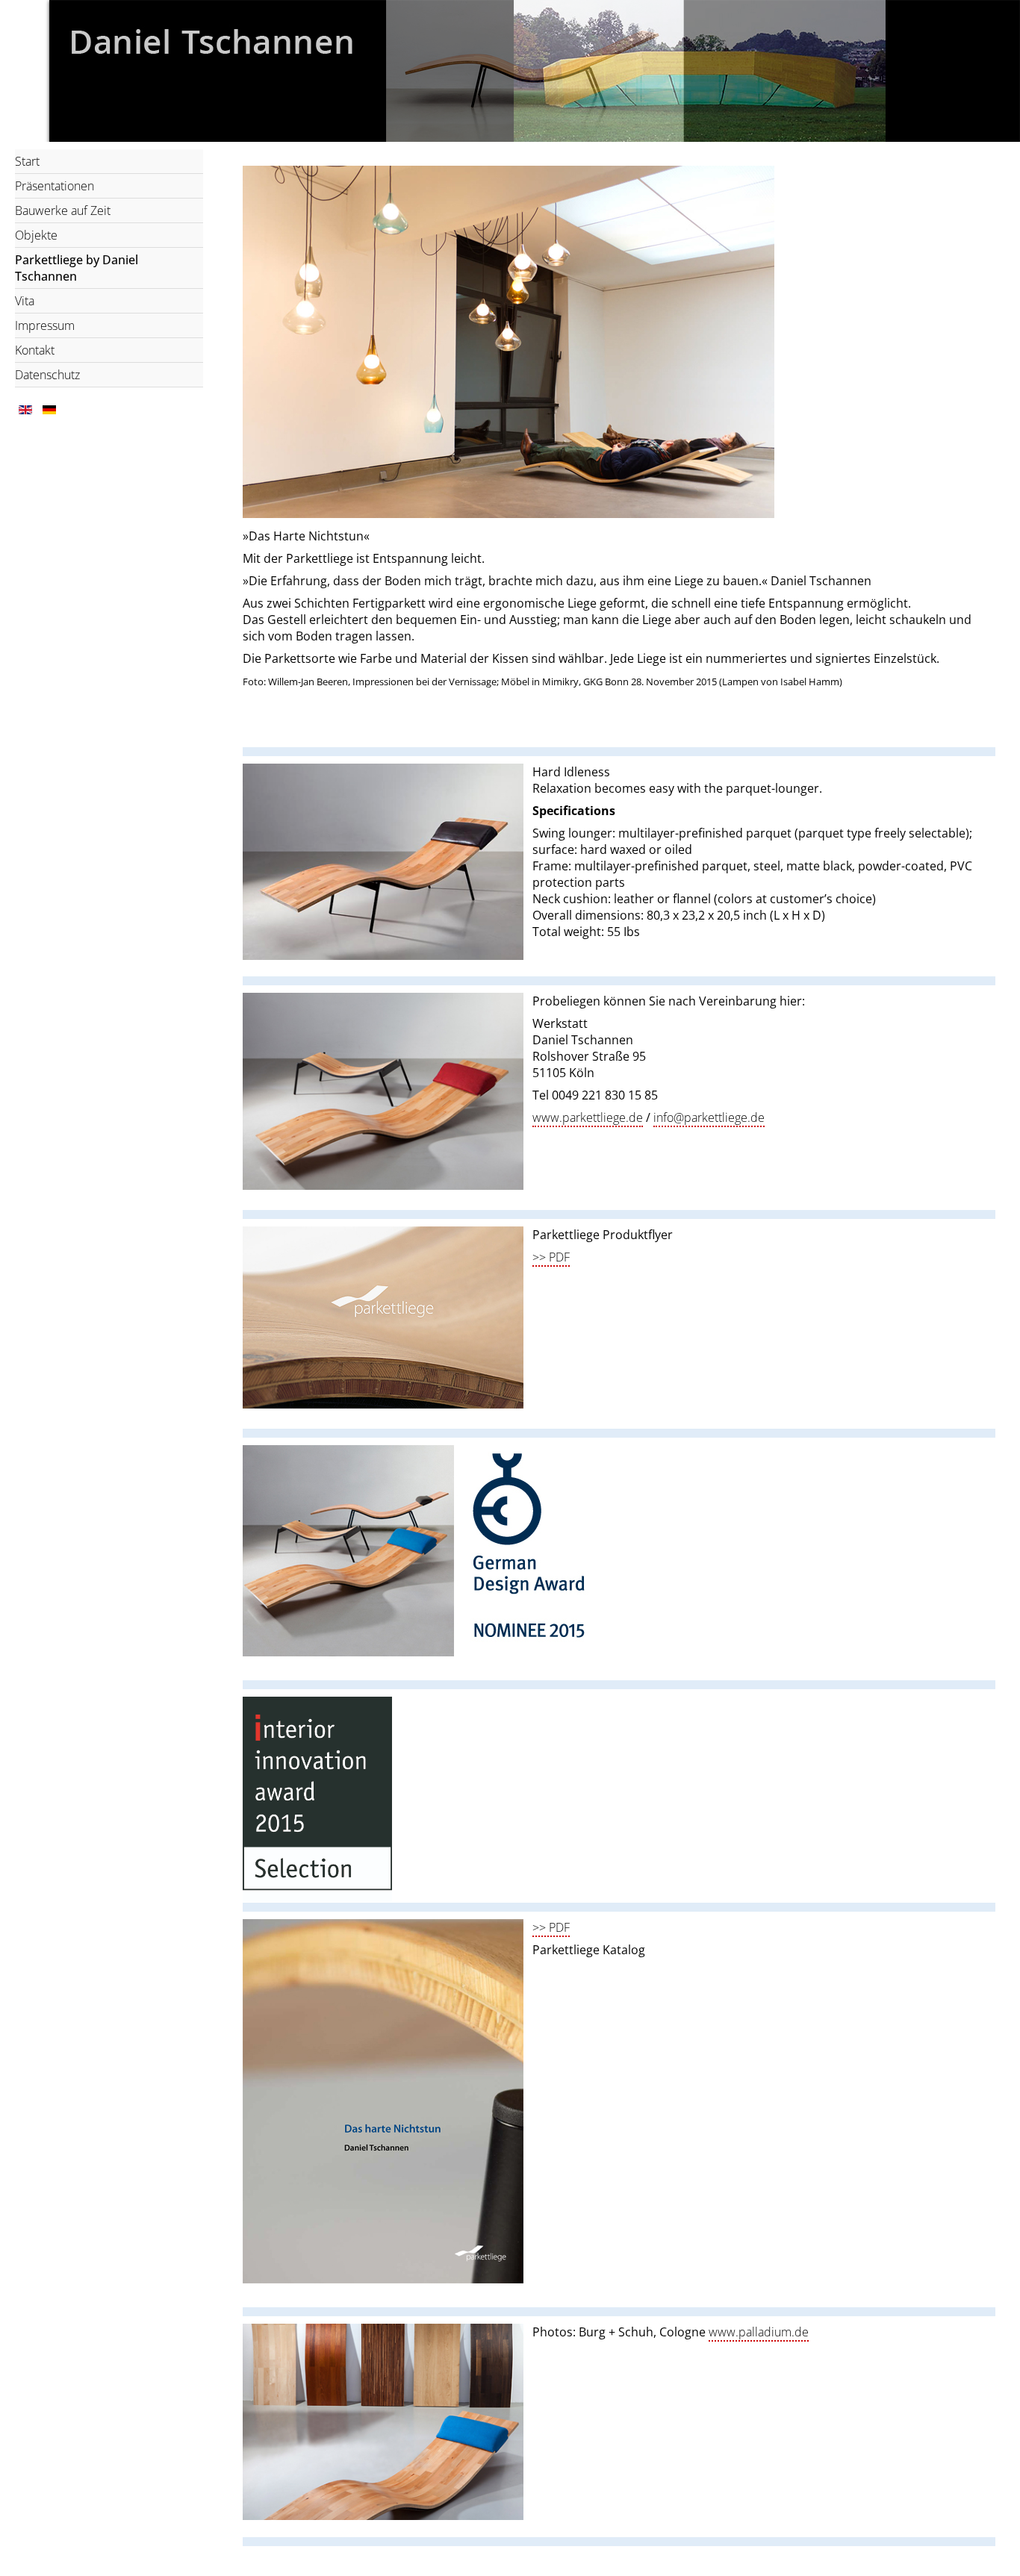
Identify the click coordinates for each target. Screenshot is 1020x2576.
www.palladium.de (759, 2332)
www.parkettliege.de (588, 1117)
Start (27, 161)
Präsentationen (55, 186)
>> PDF (551, 1257)
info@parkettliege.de (709, 1117)
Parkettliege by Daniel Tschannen (77, 268)
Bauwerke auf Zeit (63, 210)
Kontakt (35, 350)
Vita (25, 301)
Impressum (45, 325)
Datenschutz (47, 375)
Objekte (36, 235)
